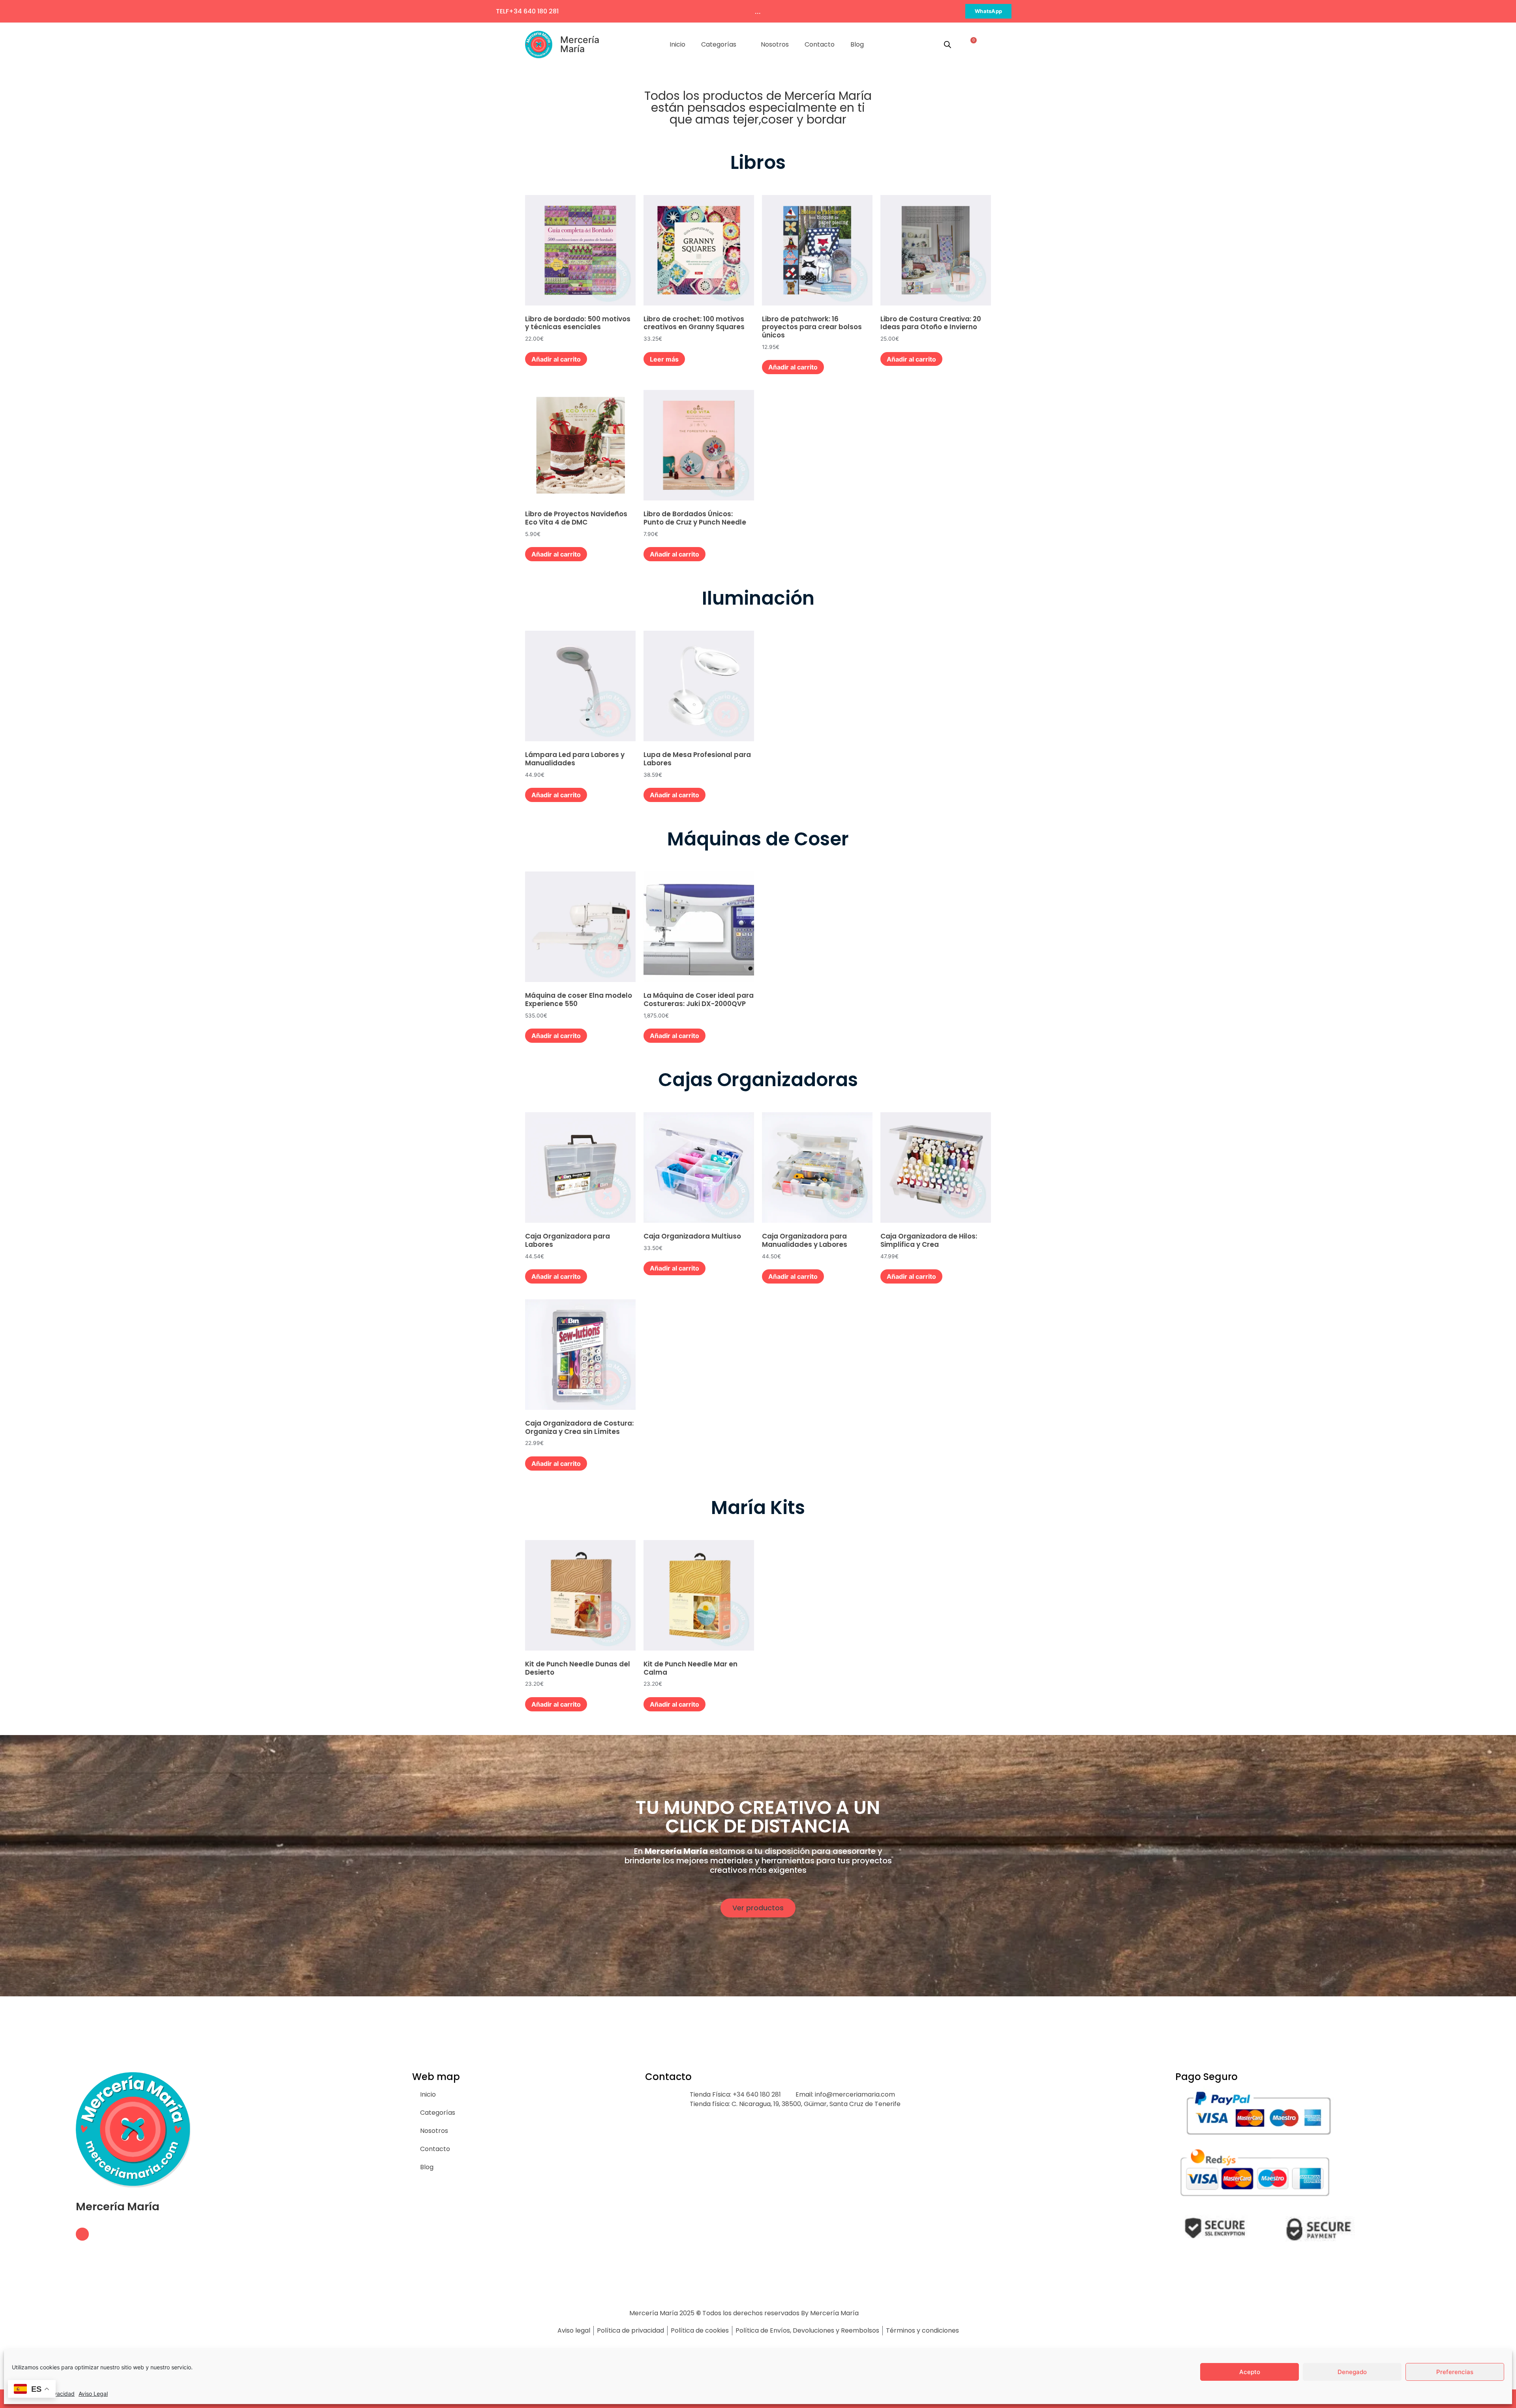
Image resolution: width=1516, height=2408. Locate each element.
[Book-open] (82, 2234)
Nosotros (775, 44)
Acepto (1250, 2372)
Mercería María (580, 44)
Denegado (1352, 2372)
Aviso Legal (93, 2394)
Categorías (719, 44)
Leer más (664, 359)
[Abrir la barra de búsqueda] (947, 44)
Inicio (677, 44)
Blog (857, 44)
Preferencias (1455, 2372)
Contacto (820, 44)
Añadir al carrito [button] (556, 359)
